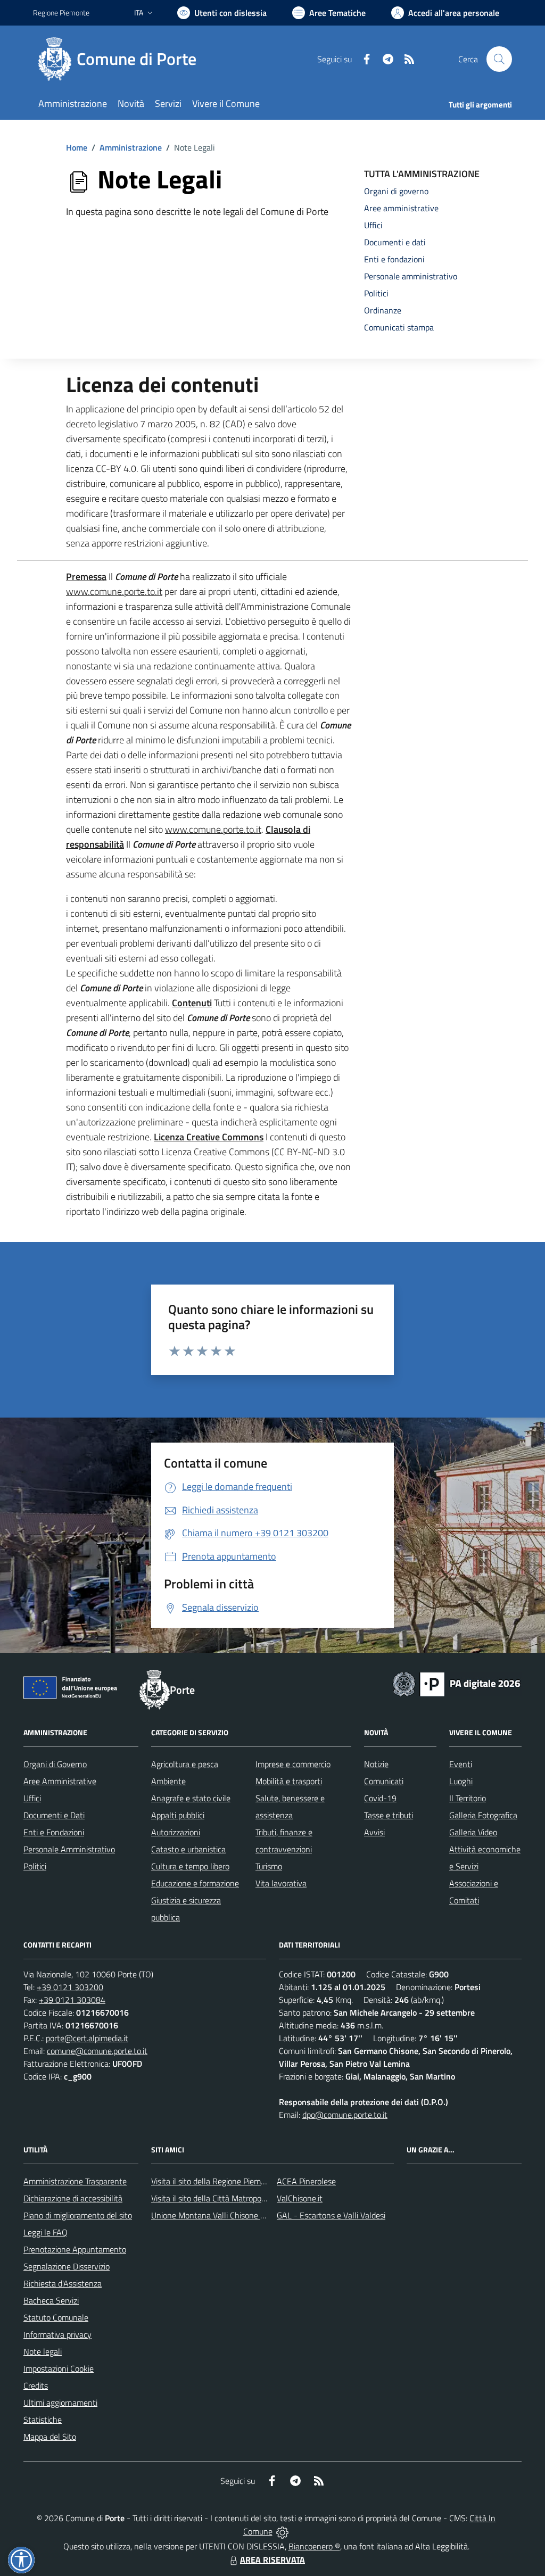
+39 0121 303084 (72, 2000)
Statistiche (43, 2420)
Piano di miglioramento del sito (78, 2215)
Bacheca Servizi (51, 2300)
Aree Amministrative (60, 1781)
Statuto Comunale (56, 2317)
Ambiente (168, 1781)
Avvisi (374, 1832)
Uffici (32, 1798)
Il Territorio (468, 1798)
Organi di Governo (55, 1764)
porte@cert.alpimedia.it (87, 2038)
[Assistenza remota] (282, 2531)
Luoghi (461, 1781)
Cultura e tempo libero (190, 1866)
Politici (35, 1866)
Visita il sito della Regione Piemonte (214, 2181)
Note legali (43, 2351)
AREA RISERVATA (272, 2560)
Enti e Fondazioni (54, 1832)
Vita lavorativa (281, 1883)
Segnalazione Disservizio (67, 2266)
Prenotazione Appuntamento (75, 2249)
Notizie (376, 1764)
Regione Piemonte (61, 13)
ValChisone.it (300, 2198)
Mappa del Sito (50, 2437)
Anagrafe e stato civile (191, 1798)
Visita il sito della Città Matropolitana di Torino (232, 2198)
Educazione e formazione (195, 1883)
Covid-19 (380, 1798)
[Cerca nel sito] (499, 59)
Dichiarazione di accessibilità (73, 2198)
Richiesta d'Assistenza (63, 2283)
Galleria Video (473, 1832)
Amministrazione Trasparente (75, 2181)
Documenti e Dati (54, 1815)
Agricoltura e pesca (185, 1764)
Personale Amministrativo (69, 1849)
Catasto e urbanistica (188, 1849)
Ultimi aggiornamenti (60, 2403)
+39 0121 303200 (70, 1987)
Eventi (461, 1764)
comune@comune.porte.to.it (97, 2051)
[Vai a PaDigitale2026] (457, 1683)
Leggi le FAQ (46, 2232)
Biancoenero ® (314, 2546)
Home (77, 147)
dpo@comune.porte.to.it (345, 2115)
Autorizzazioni (176, 1832)
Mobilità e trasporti (289, 1781)
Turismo (269, 1866)
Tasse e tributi (389, 1815)
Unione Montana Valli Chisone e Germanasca (231, 2215)
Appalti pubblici (178, 1815)
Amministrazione (131, 147)
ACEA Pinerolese (306, 2181)
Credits (36, 2386)
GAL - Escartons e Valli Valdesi (331, 2215)
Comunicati (384, 1781)
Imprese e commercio (293, 1764)
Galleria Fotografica (483, 1815)
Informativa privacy (57, 2334)
